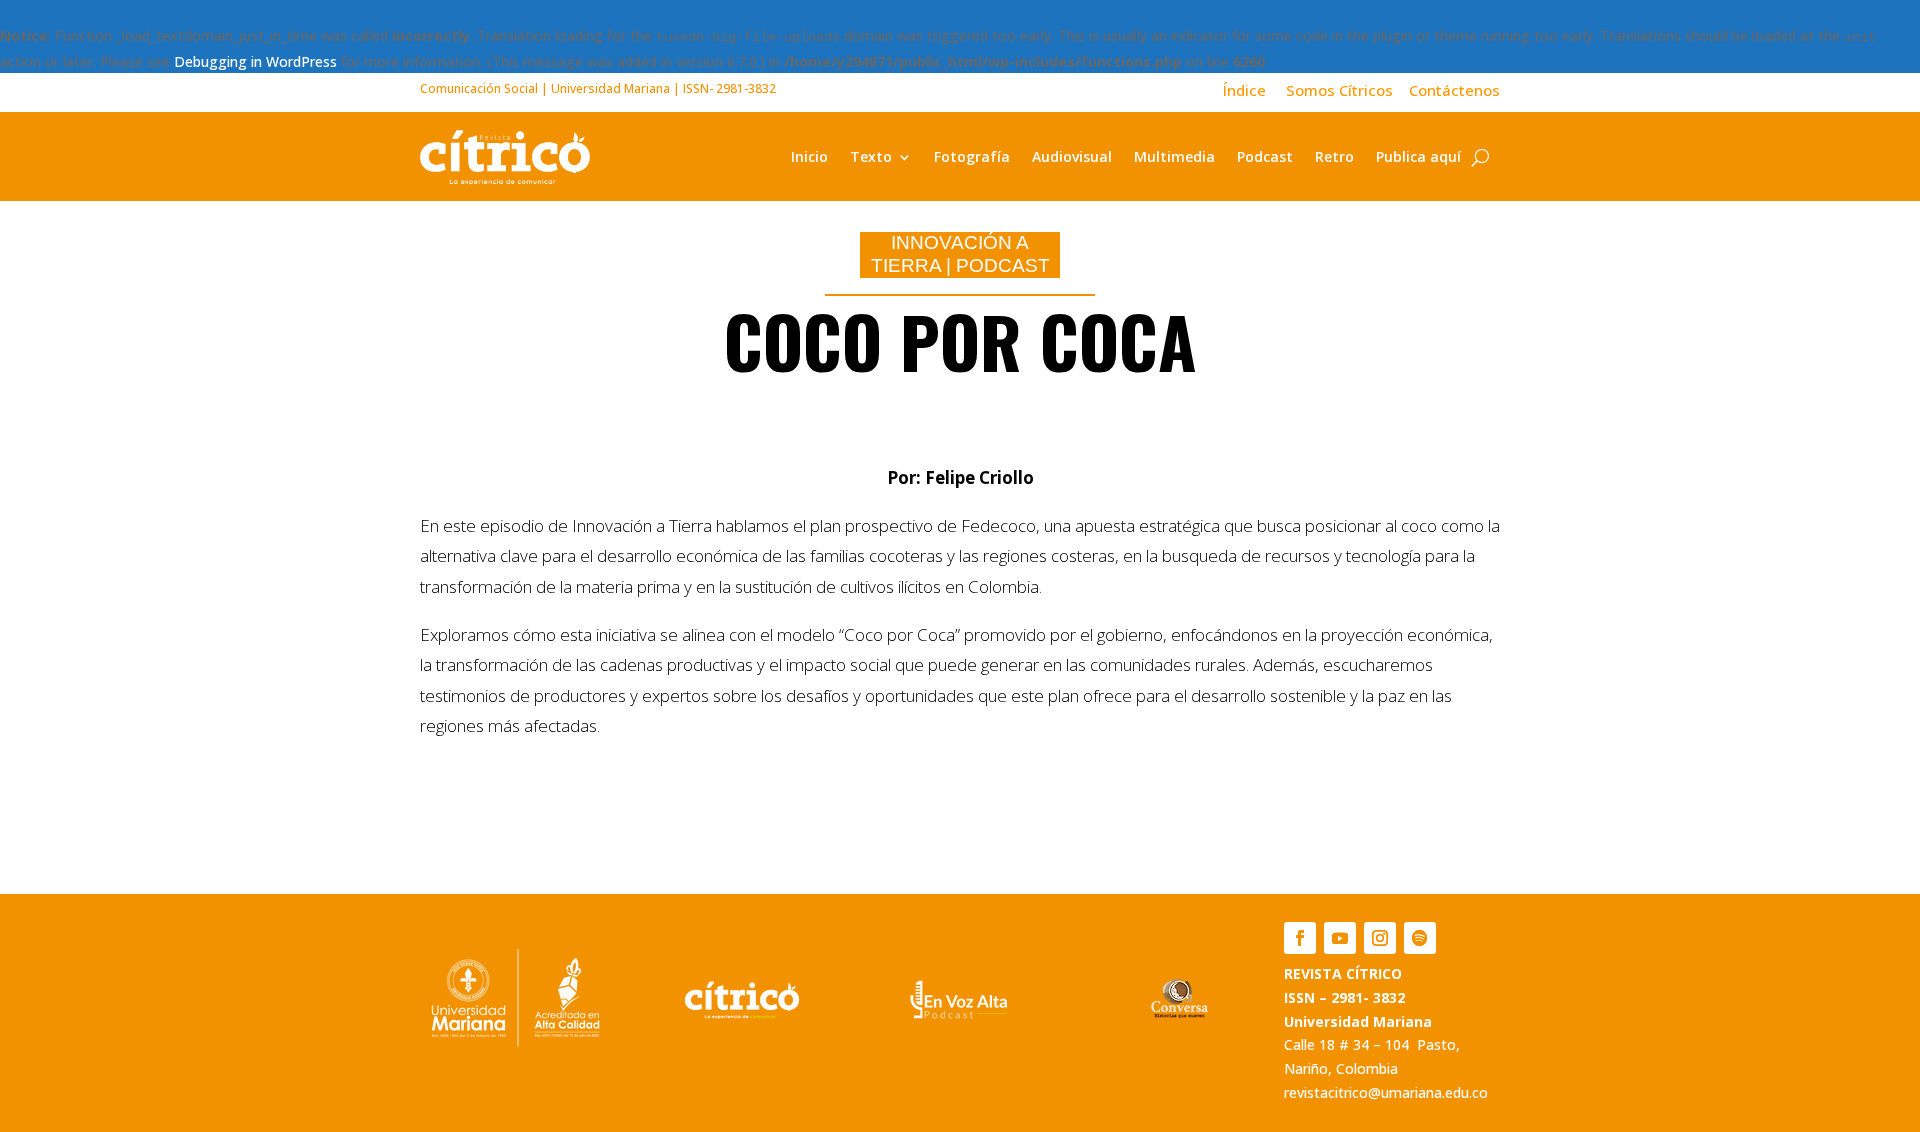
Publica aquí (1418, 156)
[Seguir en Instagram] (1380, 938)
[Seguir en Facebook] (1300, 938)
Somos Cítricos (1339, 90)
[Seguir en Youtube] (1340, 938)
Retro (1334, 156)
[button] (1254, 90)
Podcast (1265, 156)
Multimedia (1174, 156)
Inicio (809, 156)
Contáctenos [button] (1448, 90)
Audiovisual (1072, 156)
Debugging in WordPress (255, 61)
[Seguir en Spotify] (1420, 938)
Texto (871, 156)
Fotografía (972, 156)
